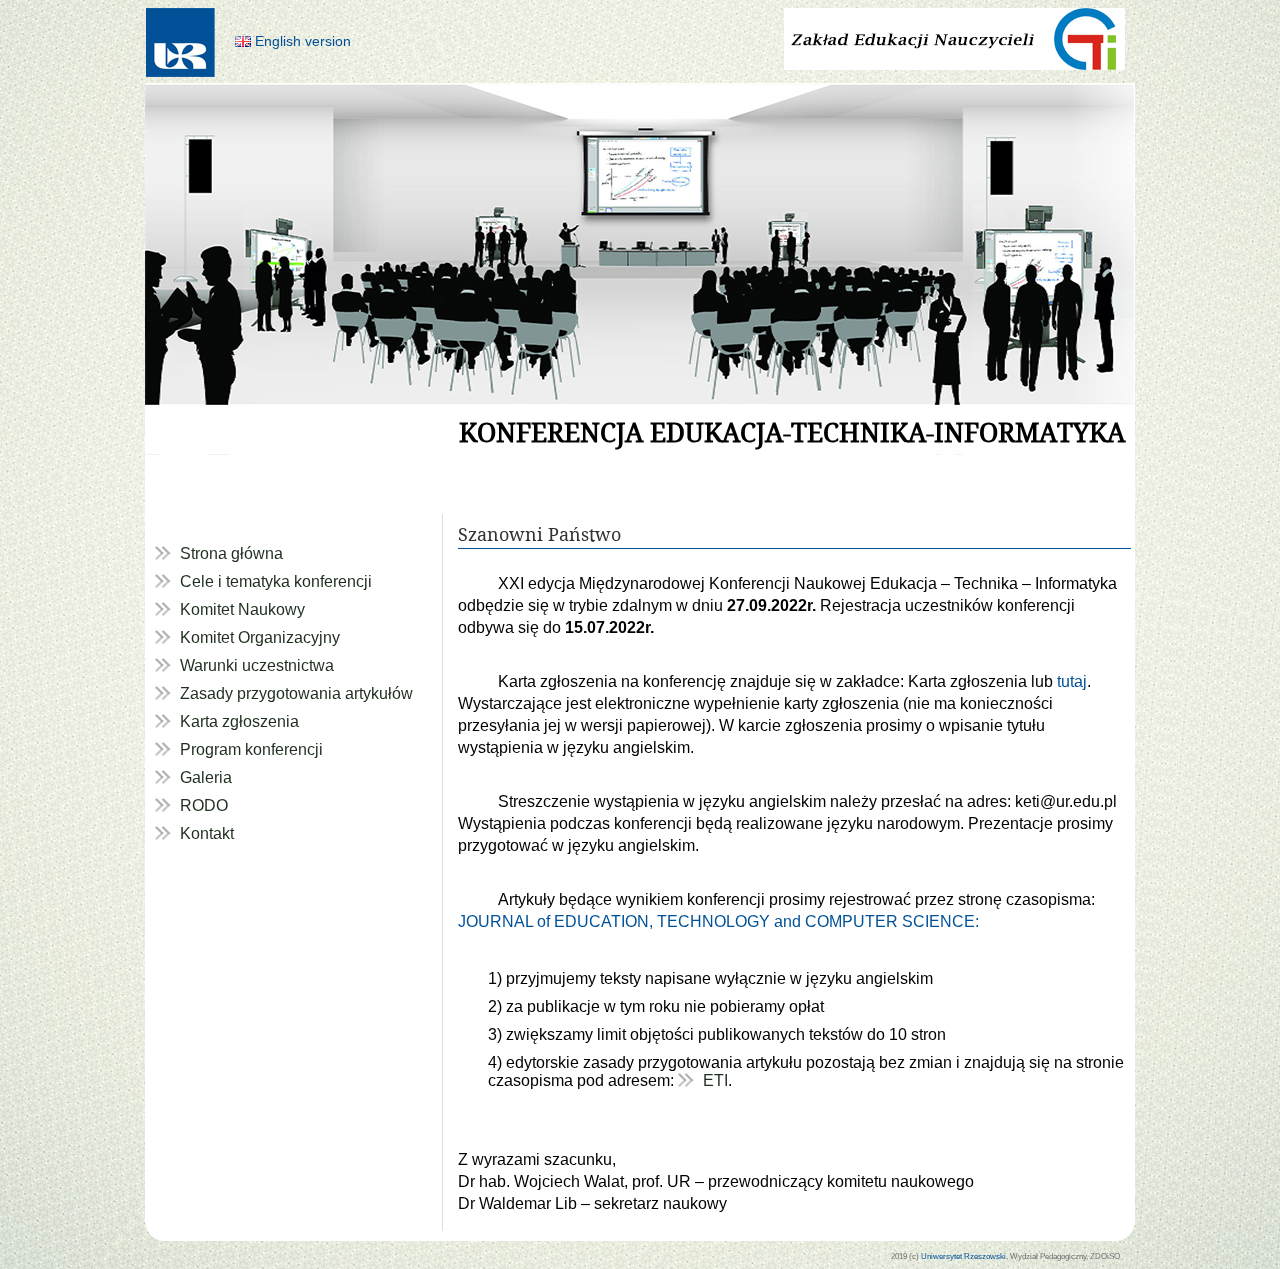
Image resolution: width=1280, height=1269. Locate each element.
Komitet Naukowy (242, 609)
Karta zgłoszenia (239, 721)
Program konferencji (251, 749)
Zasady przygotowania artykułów (296, 693)
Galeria (206, 777)
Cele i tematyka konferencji (276, 581)
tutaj (1072, 681)
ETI (715, 1080)
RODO (204, 805)
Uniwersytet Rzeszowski (963, 1256)
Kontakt (207, 833)
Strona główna (231, 553)
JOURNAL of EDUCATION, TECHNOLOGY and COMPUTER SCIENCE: (718, 921)
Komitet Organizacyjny (260, 637)
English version (303, 41)
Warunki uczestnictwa (257, 665)
